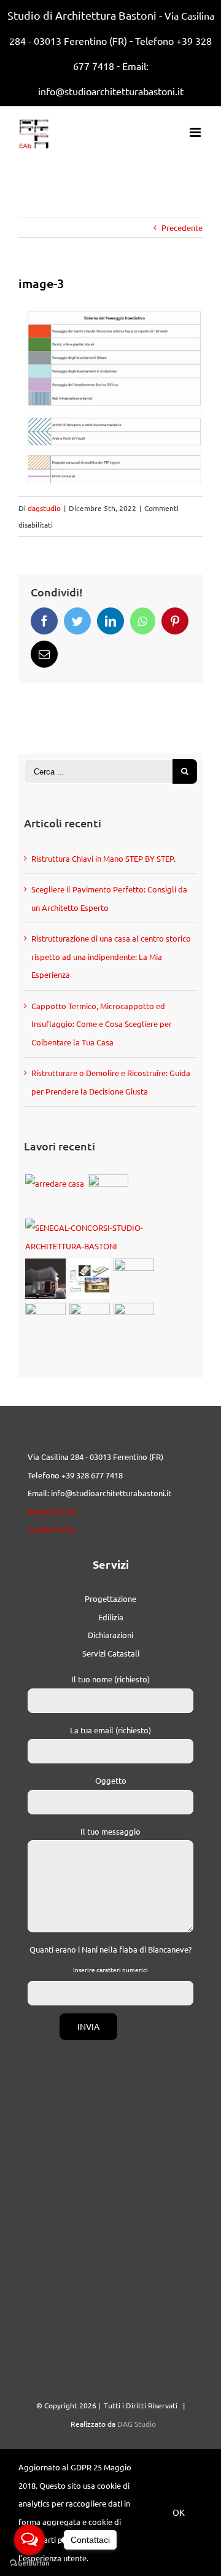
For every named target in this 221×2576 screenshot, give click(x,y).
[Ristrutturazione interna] (45, 1323)
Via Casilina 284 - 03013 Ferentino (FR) (95, 1457)
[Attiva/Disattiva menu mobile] (196, 132)
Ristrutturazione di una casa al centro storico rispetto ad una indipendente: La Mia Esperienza (111, 956)
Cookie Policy (52, 1529)
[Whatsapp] (143, 621)
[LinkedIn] (110, 621)
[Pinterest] (175, 621)
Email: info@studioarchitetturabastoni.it (99, 1493)
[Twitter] (77, 621)
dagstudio (44, 508)
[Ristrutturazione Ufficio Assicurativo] (54, 1184)
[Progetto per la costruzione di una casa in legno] (89, 1279)
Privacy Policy (52, 1511)
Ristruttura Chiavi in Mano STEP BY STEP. (103, 858)
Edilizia (111, 1617)
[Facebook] (44, 621)
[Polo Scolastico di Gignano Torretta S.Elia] (134, 1323)
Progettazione (110, 1598)
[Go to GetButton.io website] (29, 2563)
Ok (179, 2512)
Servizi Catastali (111, 1653)
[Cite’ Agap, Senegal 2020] (110, 1237)
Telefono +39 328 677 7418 (75, 1475)
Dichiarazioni (110, 1635)
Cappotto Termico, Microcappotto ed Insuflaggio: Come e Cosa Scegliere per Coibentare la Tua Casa (102, 1024)
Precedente (182, 228)
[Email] (44, 654)
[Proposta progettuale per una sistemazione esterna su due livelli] (89, 1323)
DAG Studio (137, 2424)
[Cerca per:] (98, 770)
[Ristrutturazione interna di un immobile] (134, 1279)
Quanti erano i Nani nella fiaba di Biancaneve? (110, 1949)
